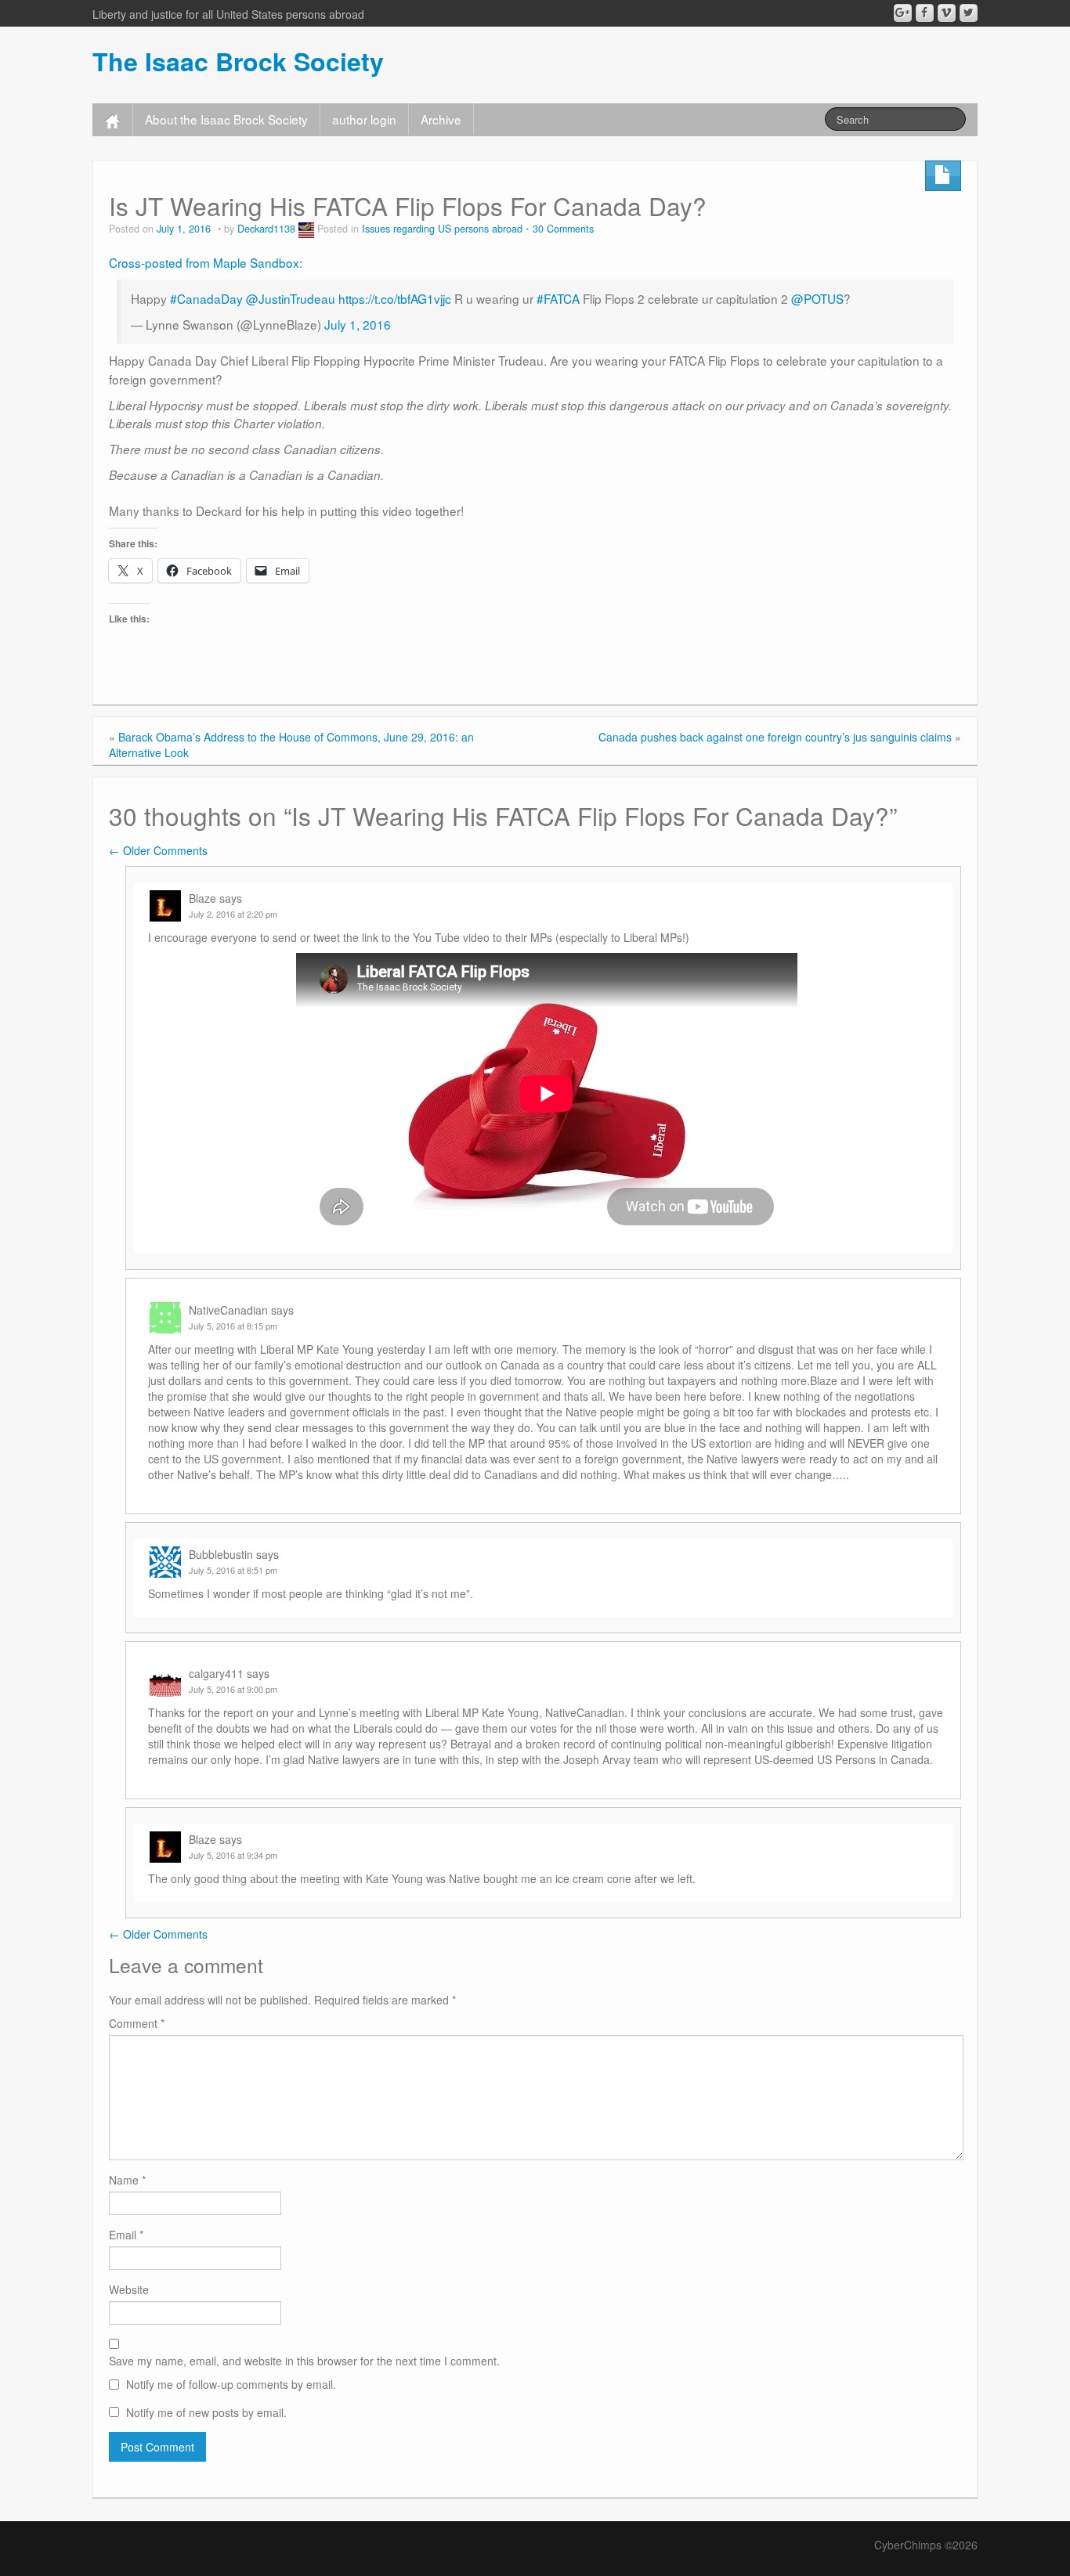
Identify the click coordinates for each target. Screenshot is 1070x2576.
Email (126, 2235)
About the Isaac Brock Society (226, 119)
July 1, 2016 (358, 324)
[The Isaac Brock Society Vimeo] (947, 13)
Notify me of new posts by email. (206, 2412)
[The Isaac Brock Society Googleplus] (903, 13)
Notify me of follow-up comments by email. (231, 2384)
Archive (441, 119)
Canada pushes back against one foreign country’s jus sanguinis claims (775, 737)
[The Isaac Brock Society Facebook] (925, 13)
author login (364, 119)
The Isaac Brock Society (238, 61)
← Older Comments (158, 850)
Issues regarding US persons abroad (442, 229)
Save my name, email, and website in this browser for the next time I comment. (304, 2361)
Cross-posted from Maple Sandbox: (206, 262)
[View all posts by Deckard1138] (306, 229)
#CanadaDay (206, 298)
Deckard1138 (266, 229)
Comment (137, 2023)
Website (129, 2289)
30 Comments (563, 229)
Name (127, 2180)
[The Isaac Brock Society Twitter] (969, 13)
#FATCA (558, 298)
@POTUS (817, 298)
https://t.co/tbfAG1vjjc (395, 298)
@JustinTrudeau (291, 298)
